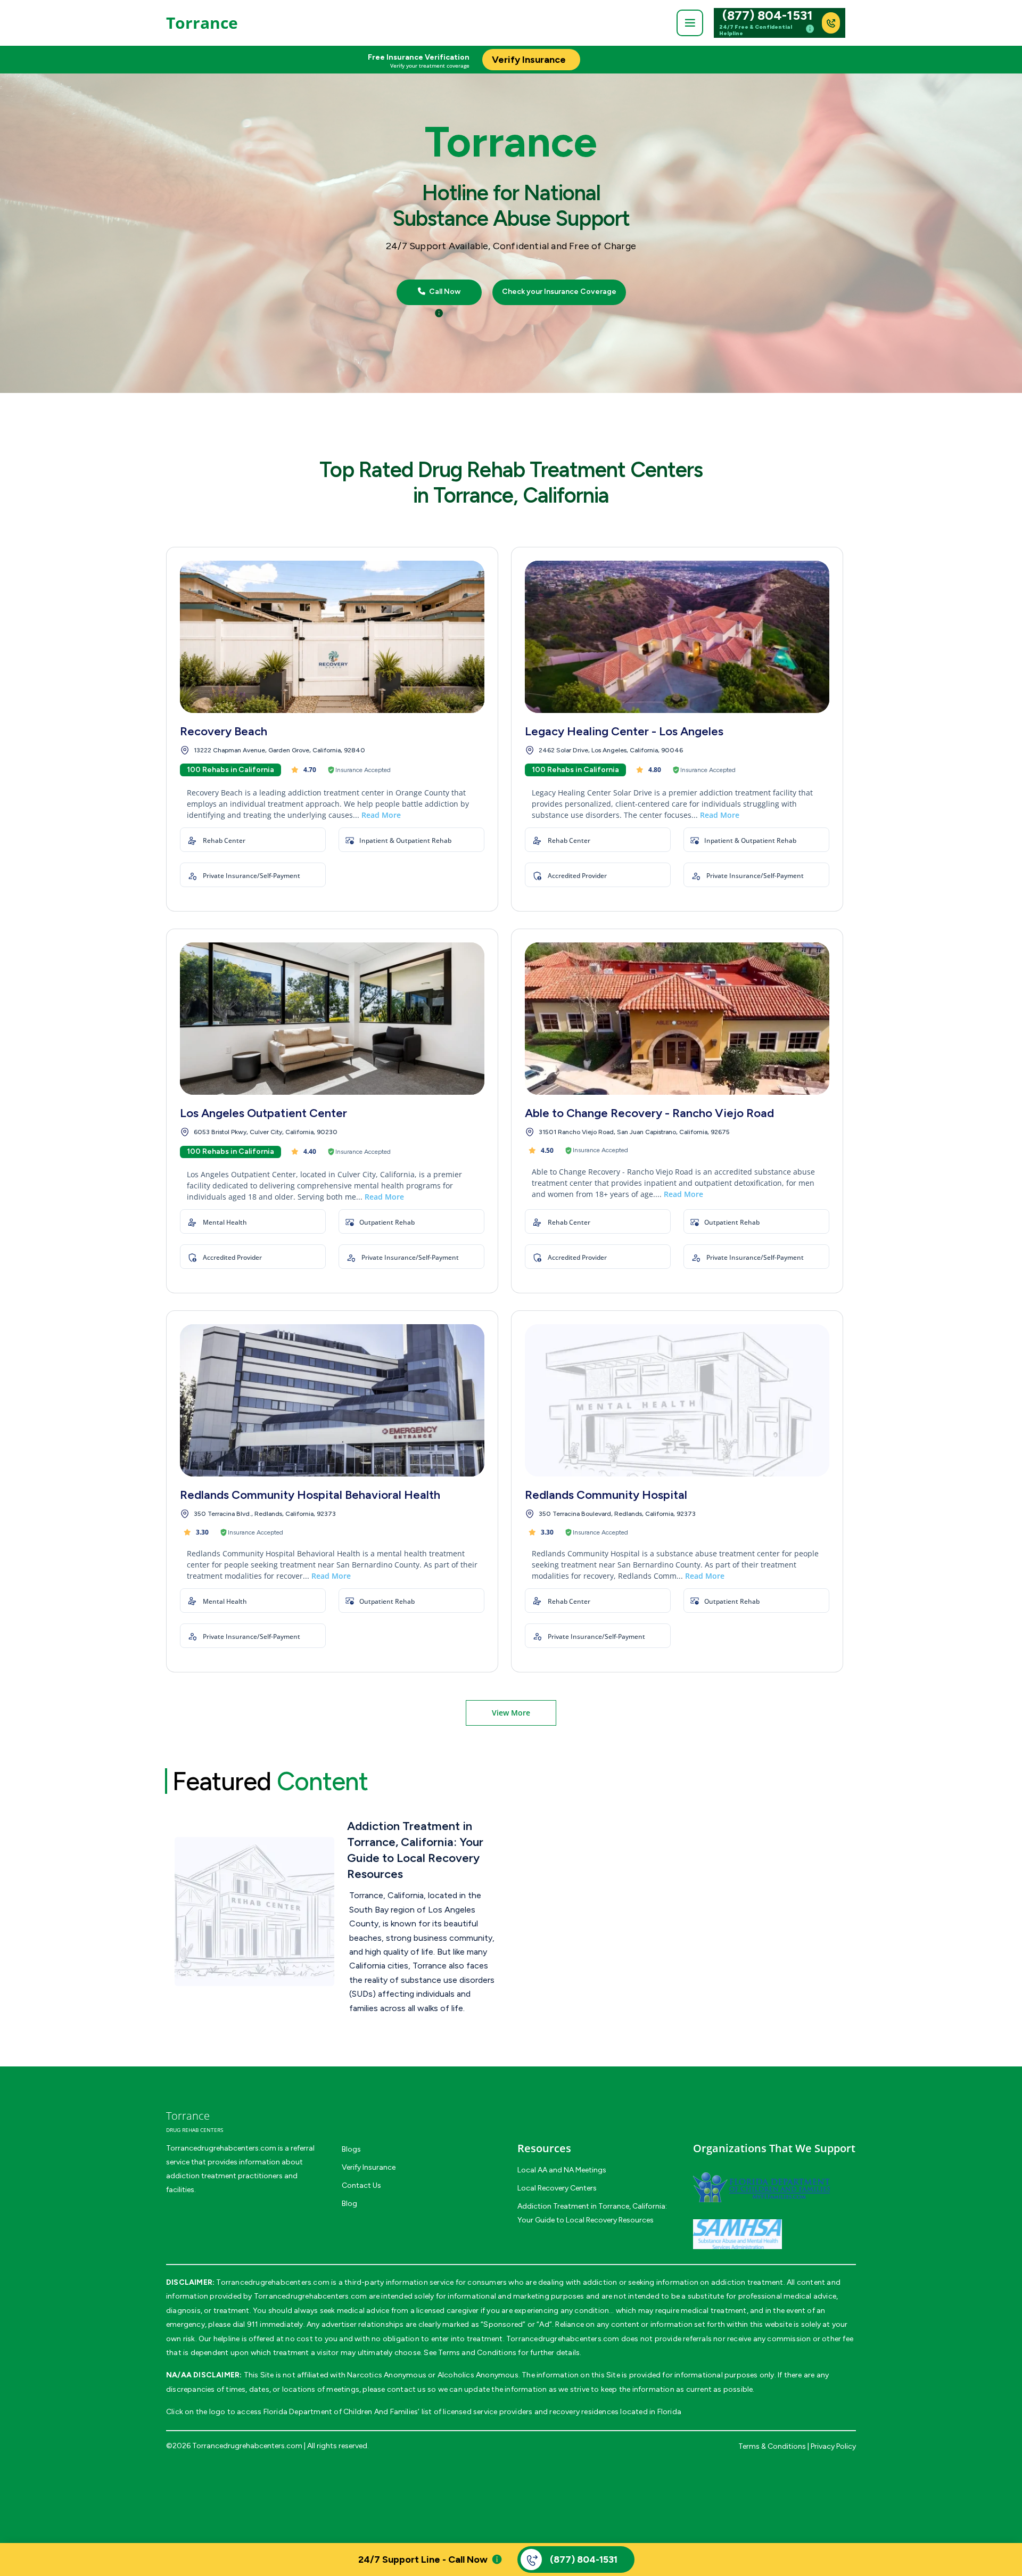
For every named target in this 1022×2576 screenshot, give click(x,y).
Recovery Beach (224, 731)
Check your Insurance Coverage (559, 292)
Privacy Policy (833, 2446)
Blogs (351, 2149)
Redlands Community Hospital (606, 1495)
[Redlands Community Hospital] (677, 1400)
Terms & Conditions (772, 2446)
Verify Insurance (369, 2167)
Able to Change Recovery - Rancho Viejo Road (649, 1113)
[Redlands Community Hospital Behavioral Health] (332, 1400)
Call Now (444, 292)
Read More (381, 815)
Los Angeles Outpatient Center (263, 1113)
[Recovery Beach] (332, 637)
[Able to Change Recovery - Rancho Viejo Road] (677, 1019)
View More (511, 1713)
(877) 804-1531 (768, 15)
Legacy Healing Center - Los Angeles (624, 731)
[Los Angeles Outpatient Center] (332, 1019)
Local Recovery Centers (557, 2188)
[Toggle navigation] (690, 23)
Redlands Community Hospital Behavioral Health (310, 1495)
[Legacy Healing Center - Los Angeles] (677, 637)
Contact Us (361, 2185)
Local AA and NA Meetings (562, 2170)
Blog (349, 2204)
